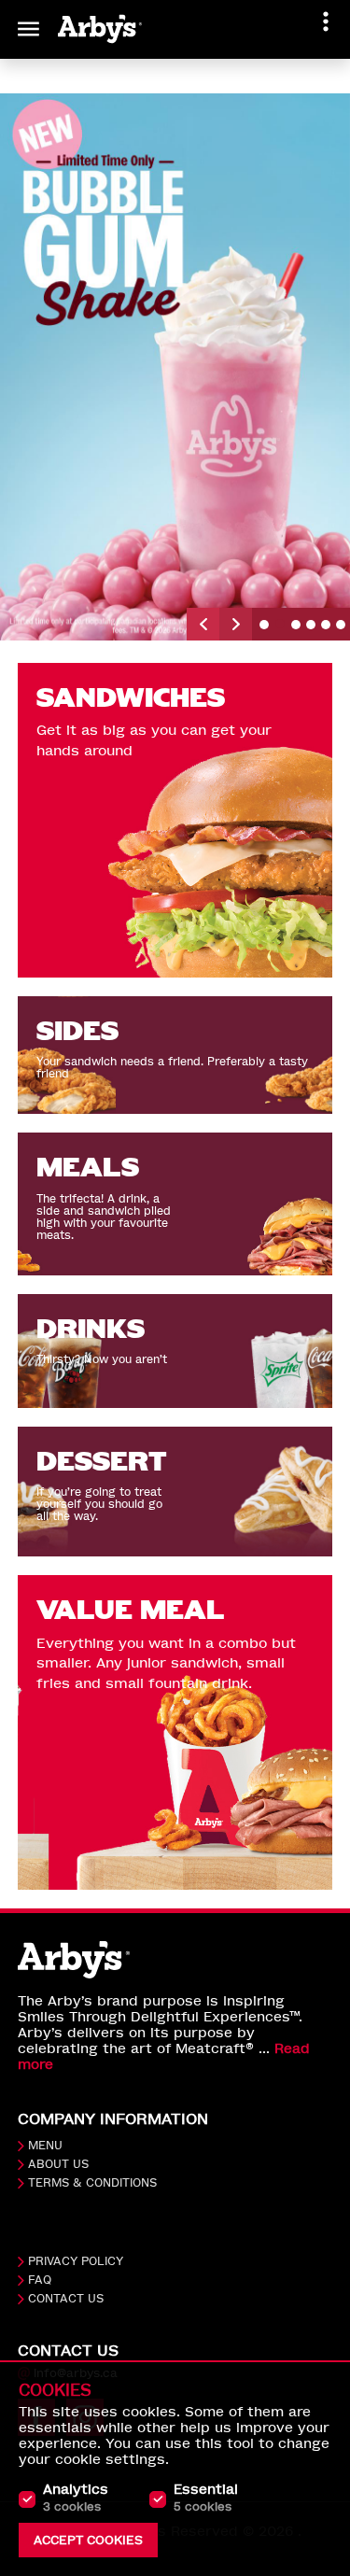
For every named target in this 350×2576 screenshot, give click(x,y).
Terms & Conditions (92, 2183)
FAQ (40, 2280)
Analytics (76, 2498)
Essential (206, 2498)
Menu (45, 2146)
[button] (203, 624)
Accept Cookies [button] (88, 2540)
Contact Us (66, 2299)
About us (58, 2164)
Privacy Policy (76, 2261)
